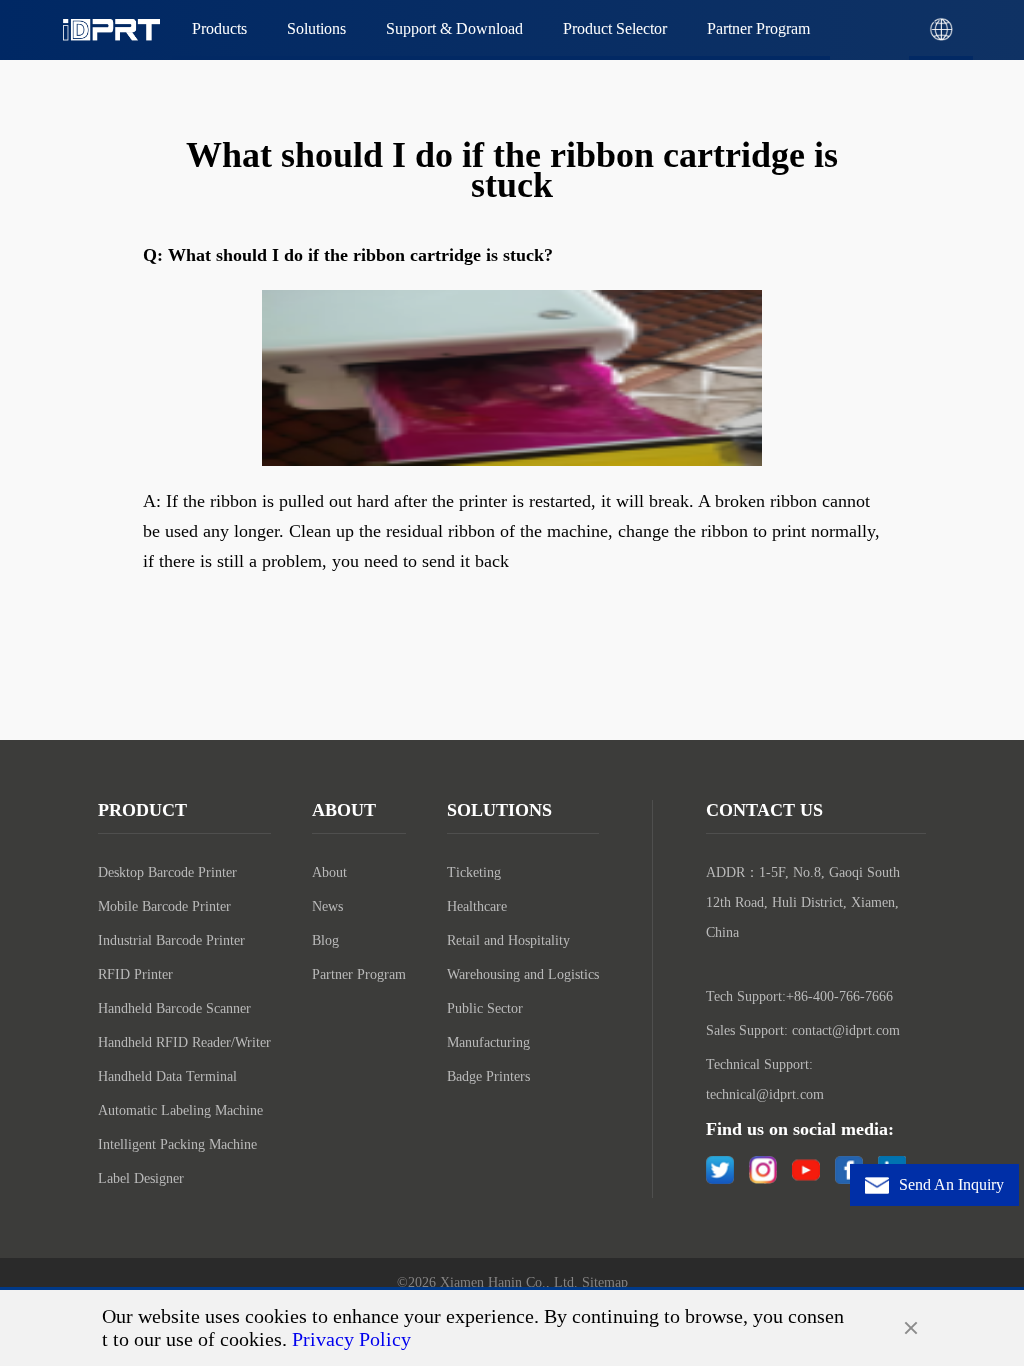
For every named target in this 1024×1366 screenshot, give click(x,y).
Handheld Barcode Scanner (174, 1008)
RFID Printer (135, 974)
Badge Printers (488, 1076)
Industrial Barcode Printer (171, 940)
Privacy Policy (351, 1339)
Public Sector (485, 1008)
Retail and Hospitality (508, 940)
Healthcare (477, 906)
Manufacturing (488, 1042)
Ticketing (474, 872)
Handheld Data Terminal (167, 1076)
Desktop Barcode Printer (167, 872)
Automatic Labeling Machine (180, 1110)
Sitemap (605, 1282)
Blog (325, 940)
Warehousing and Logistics (523, 974)
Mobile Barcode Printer (164, 906)
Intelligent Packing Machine (177, 1144)
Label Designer (141, 1178)
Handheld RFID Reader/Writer (184, 1042)
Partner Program (359, 974)
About (329, 872)
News (327, 906)
